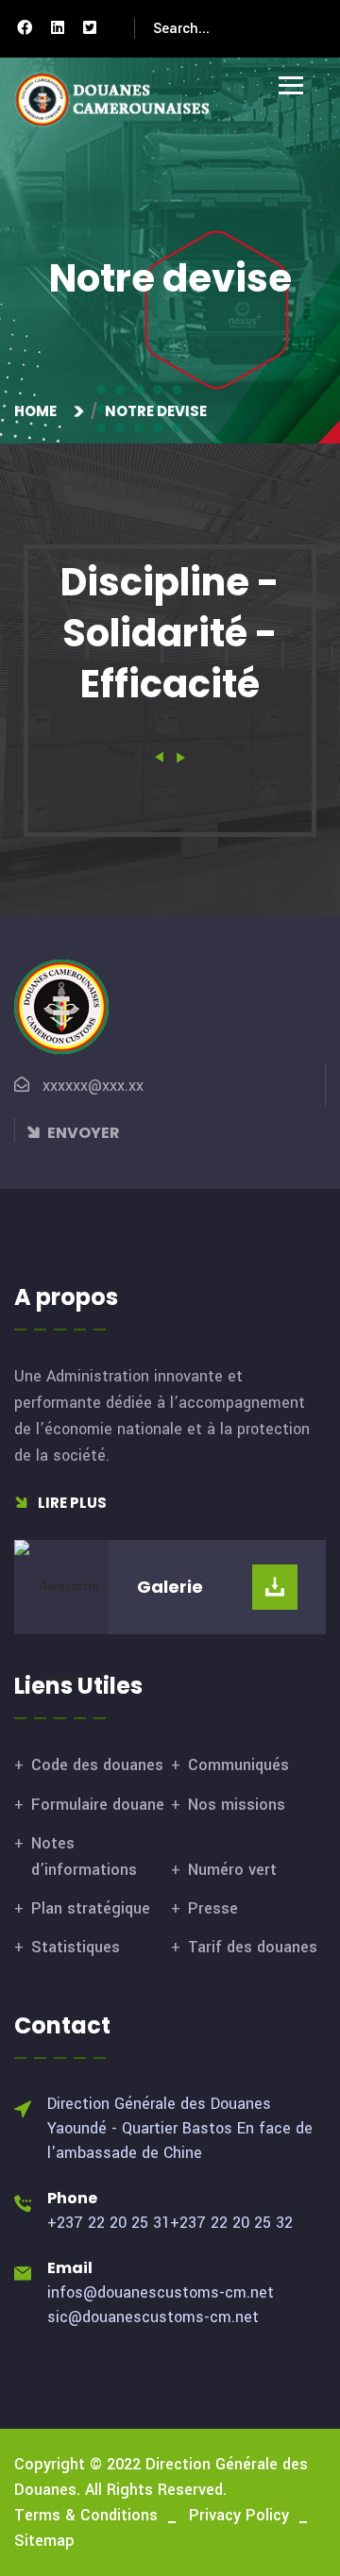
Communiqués (238, 1765)
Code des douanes (97, 1765)
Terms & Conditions (86, 2515)
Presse (213, 1908)
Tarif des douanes (253, 1947)
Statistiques (76, 1947)
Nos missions (237, 1805)
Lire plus (71, 1503)
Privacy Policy (239, 2515)
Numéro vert (232, 1870)
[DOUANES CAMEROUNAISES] (123, 100)
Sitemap (44, 2541)
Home (38, 411)
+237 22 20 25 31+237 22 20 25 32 (170, 2223)
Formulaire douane (98, 1805)
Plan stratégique (91, 1908)
